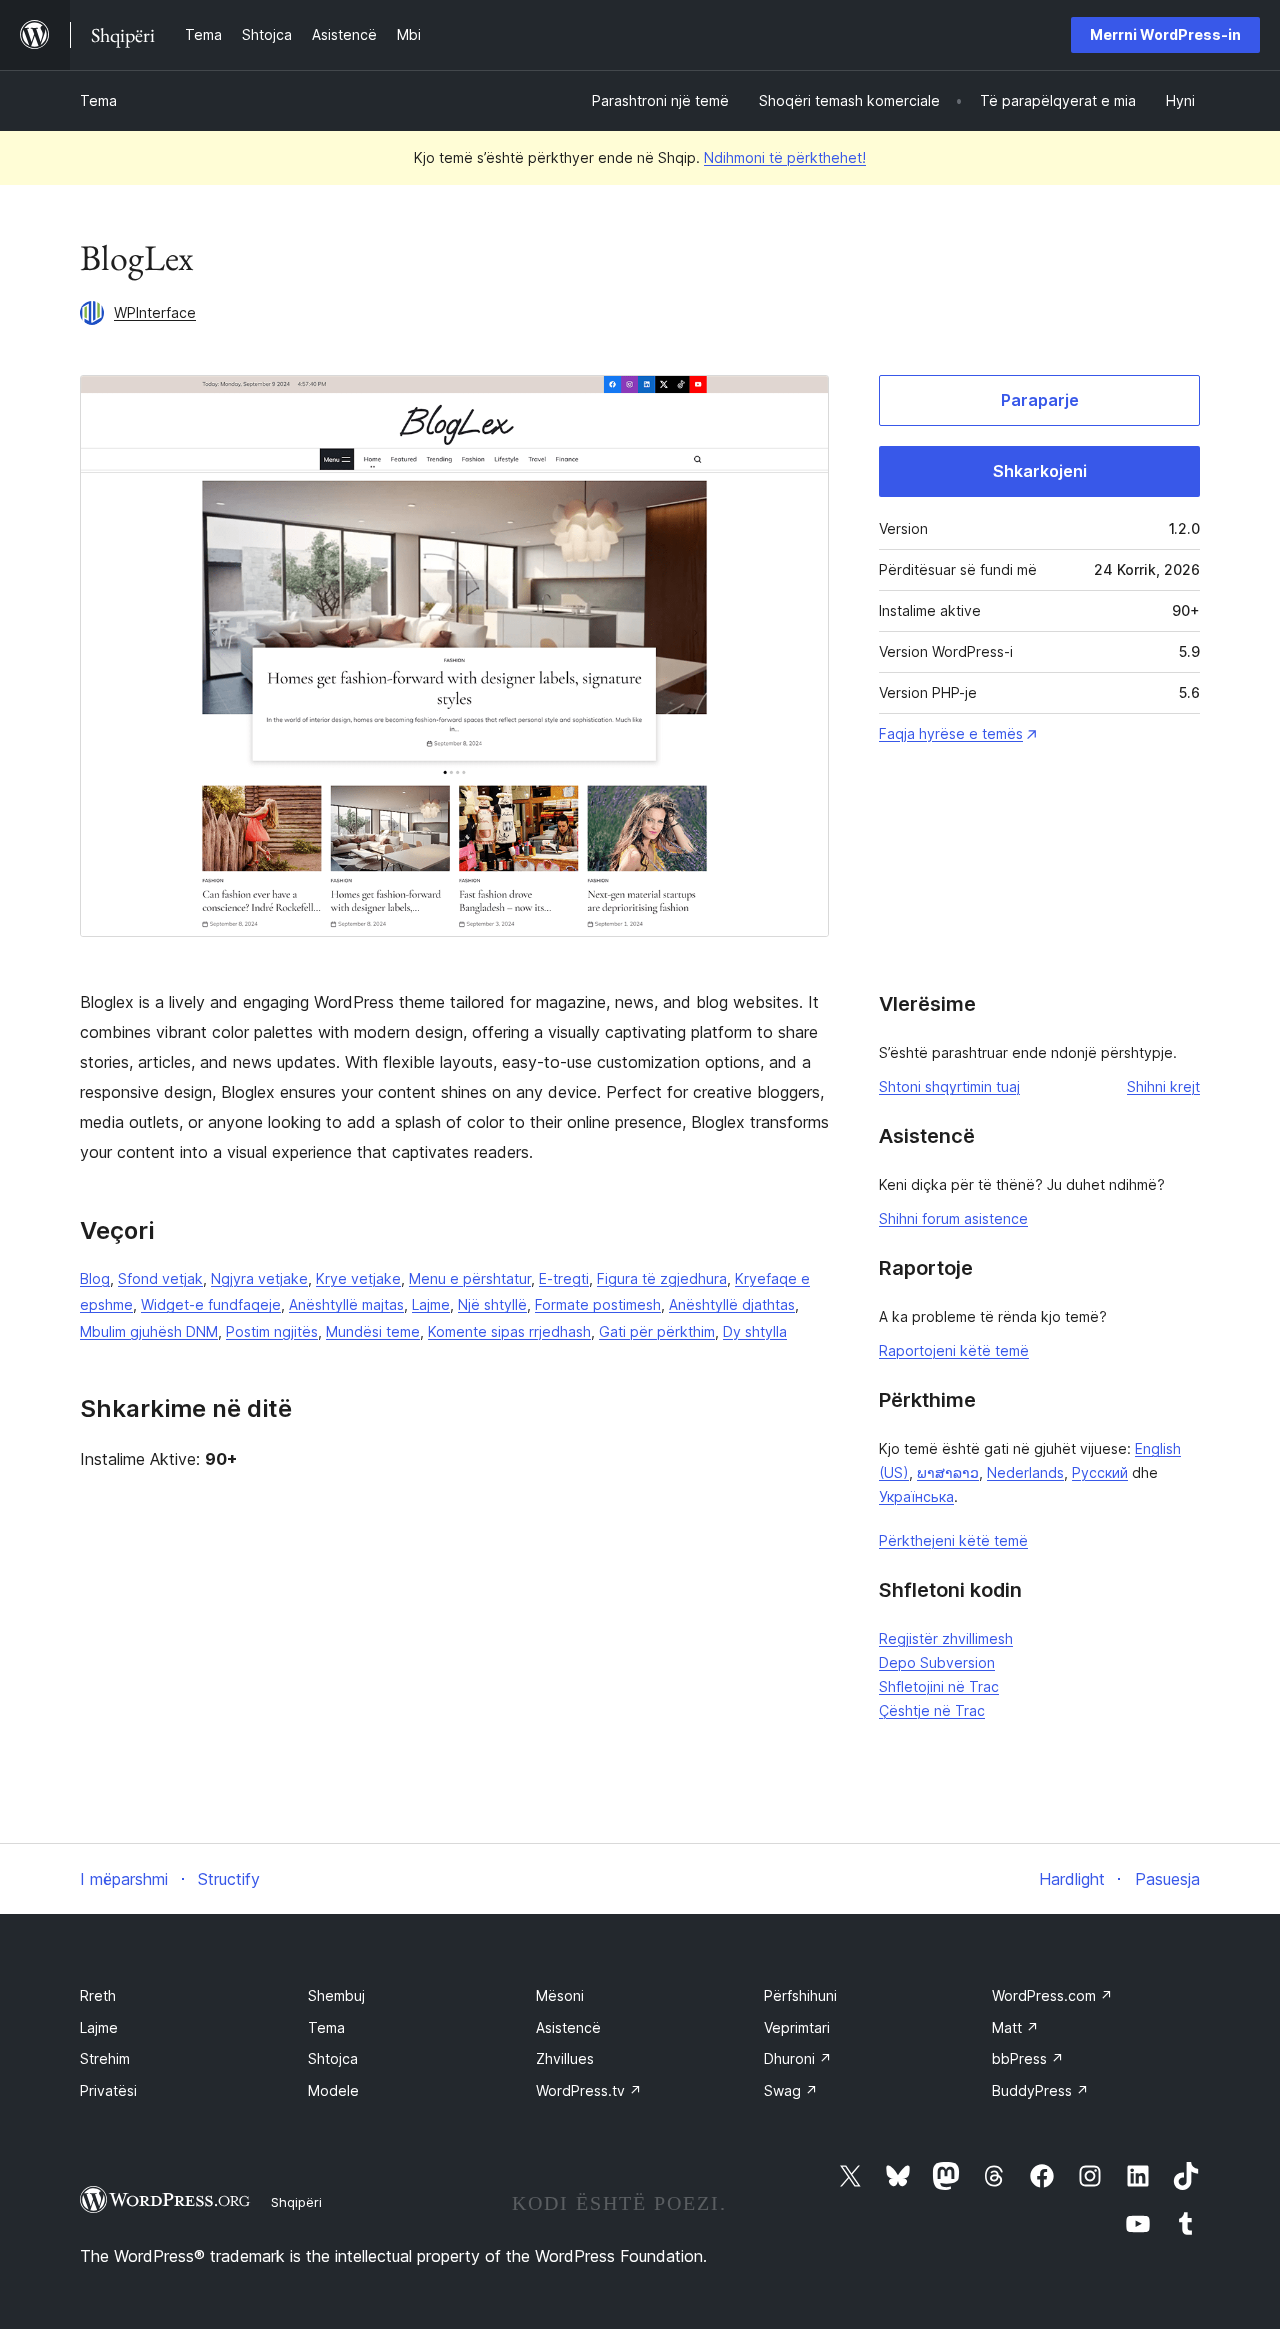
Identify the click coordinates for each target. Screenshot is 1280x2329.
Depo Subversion (937, 1662)
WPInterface (155, 312)
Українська (916, 1496)
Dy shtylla (755, 1331)
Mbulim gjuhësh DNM (149, 1331)
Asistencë (568, 2027)
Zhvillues (565, 2058)
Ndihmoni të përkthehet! (785, 157)
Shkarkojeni (1040, 471)
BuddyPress (1040, 2090)
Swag (791, 2090)
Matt (1015, 2027)
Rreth (98, 1995)
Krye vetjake (358, 1278)
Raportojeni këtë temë (954, 1350)
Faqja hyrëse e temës (951, 733)
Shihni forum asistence (953, 1218)
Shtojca (333, 2058)
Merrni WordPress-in (1165, 34)
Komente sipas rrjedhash (509, 1331)
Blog (95, 1278)
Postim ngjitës (272, 1331)
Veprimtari (797, 2027)
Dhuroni (798, 2058)
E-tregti (564, 1278)
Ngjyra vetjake (259, 1278)
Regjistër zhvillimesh (946, 1638)
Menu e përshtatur (470, 1278)
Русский (1100, 1472)
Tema (98, 100)
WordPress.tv (589, 2090)
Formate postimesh (598, 1304)
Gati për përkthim (657, 1331)
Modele (333, 2090)
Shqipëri (296, 2202)
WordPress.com (1052, 1995)
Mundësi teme (373, 1331)
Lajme (431, 1304)
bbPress (1028, 2058)
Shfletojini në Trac (939, 1686)
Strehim (105, 2058)
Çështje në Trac (932, 1710)
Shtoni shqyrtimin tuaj (949, 1086)
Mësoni (560, 1995)
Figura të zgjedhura (662, 1278)
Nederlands (1025, 1472)
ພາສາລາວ (948, 1472)
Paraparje (1040, 400)
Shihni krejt (1163, 1086)
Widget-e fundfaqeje (211, 1304)
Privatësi (108, 2090)
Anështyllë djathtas (732, 1304)
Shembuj (336, 1995)
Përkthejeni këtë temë (953, 1540)
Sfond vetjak (160, 1278)
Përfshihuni (800, 1995)
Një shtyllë (492, 1304)
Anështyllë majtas (346, 1304)
